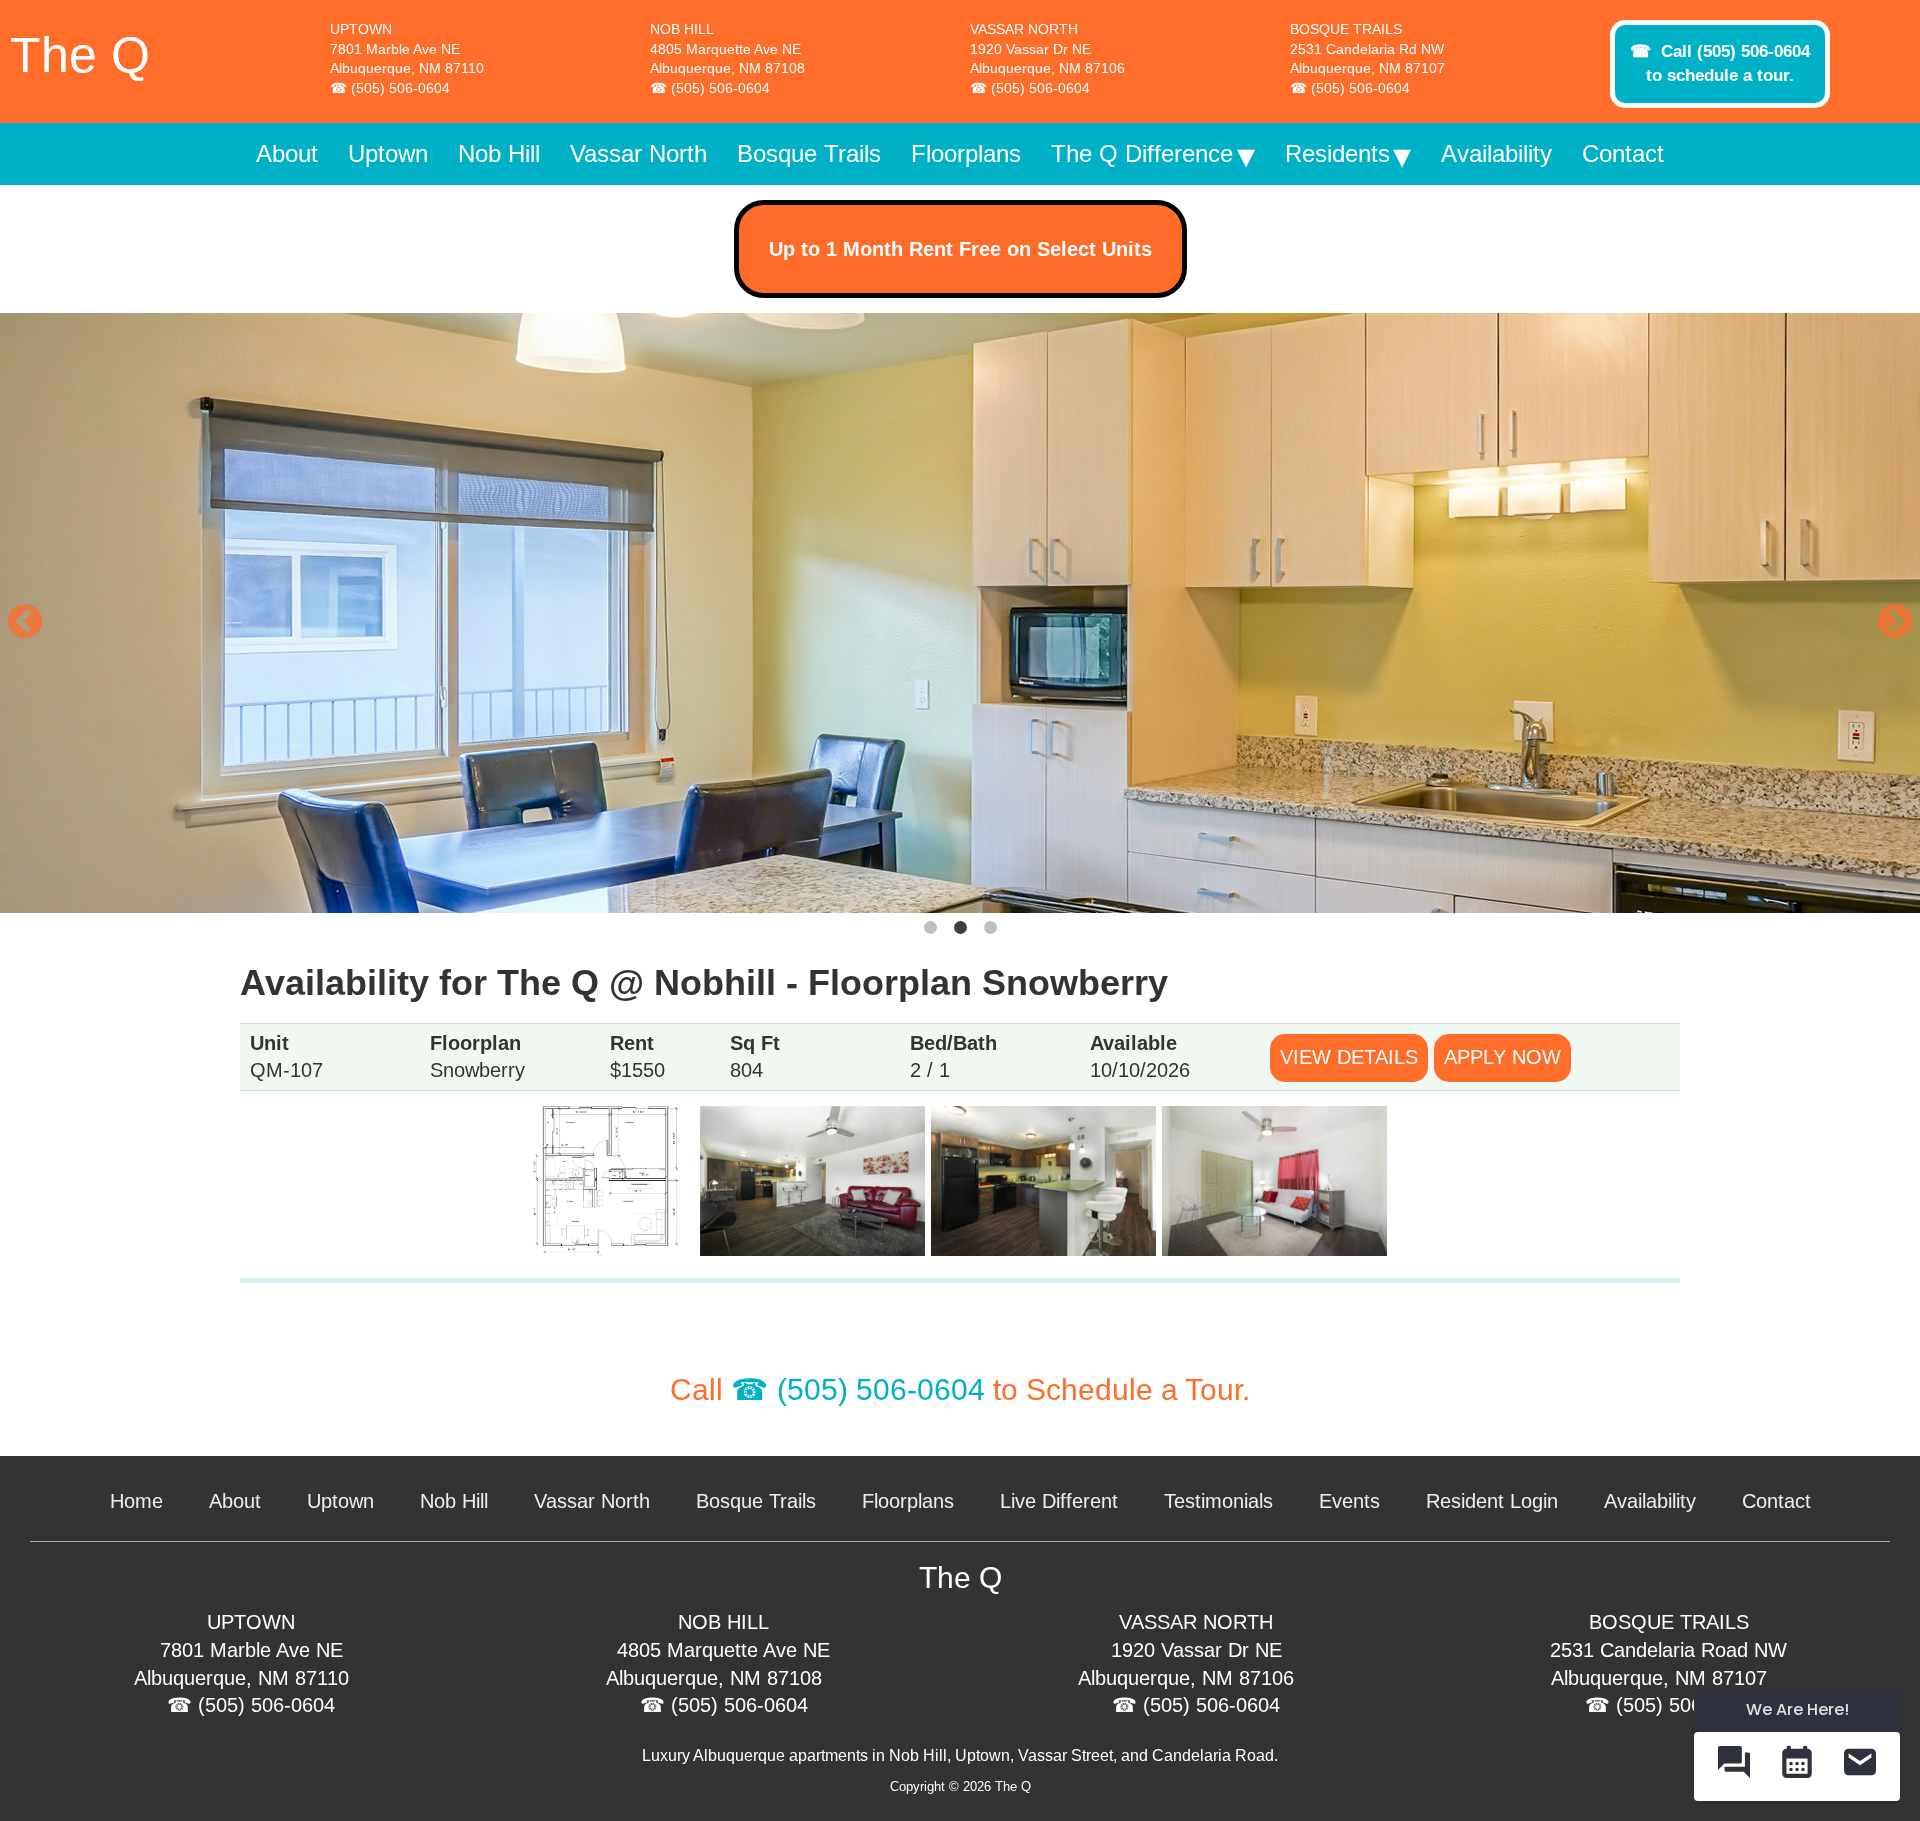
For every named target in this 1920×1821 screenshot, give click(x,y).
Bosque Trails (756, 1501)
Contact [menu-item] (1623, 153)
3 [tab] (990, 928)
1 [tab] (930, 928)
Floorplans (908, 1501)
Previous (15, 613)
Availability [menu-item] (1496, 153)
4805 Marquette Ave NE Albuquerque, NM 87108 (727, 59)
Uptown (340, 1501)
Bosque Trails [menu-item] (809, 153)
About (235, 1501)
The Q (80, 55)
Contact (1776, 1501)
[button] (1733, 1766)
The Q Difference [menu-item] (1142, 153)
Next (1885, 613)
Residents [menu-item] (1337, 153)
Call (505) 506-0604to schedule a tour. (1728, 63)
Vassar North (592, 1501)
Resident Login (1492, 1501)
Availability (1650, 1501)
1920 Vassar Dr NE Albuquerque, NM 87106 (1047, 59)
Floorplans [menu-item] (966, 153)
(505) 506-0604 (400, 88)
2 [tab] (960, 928)
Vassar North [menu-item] (638, 153)
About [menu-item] (287, 153)
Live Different (1059, 1501)
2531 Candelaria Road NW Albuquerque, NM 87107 (1668, 1664)
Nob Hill (454, 1501)
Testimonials (1218, 1501)
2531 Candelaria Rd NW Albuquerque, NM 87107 (1367, 59)
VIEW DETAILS (1349, 1057)
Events (1349, 1501)
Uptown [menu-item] (388, 153)
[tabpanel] (960, 613)
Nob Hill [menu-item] (499, 153)
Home (136, 1501)
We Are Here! (1797, 1709)
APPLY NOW (1502, 1057)
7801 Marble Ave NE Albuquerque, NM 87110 (407, 59)
